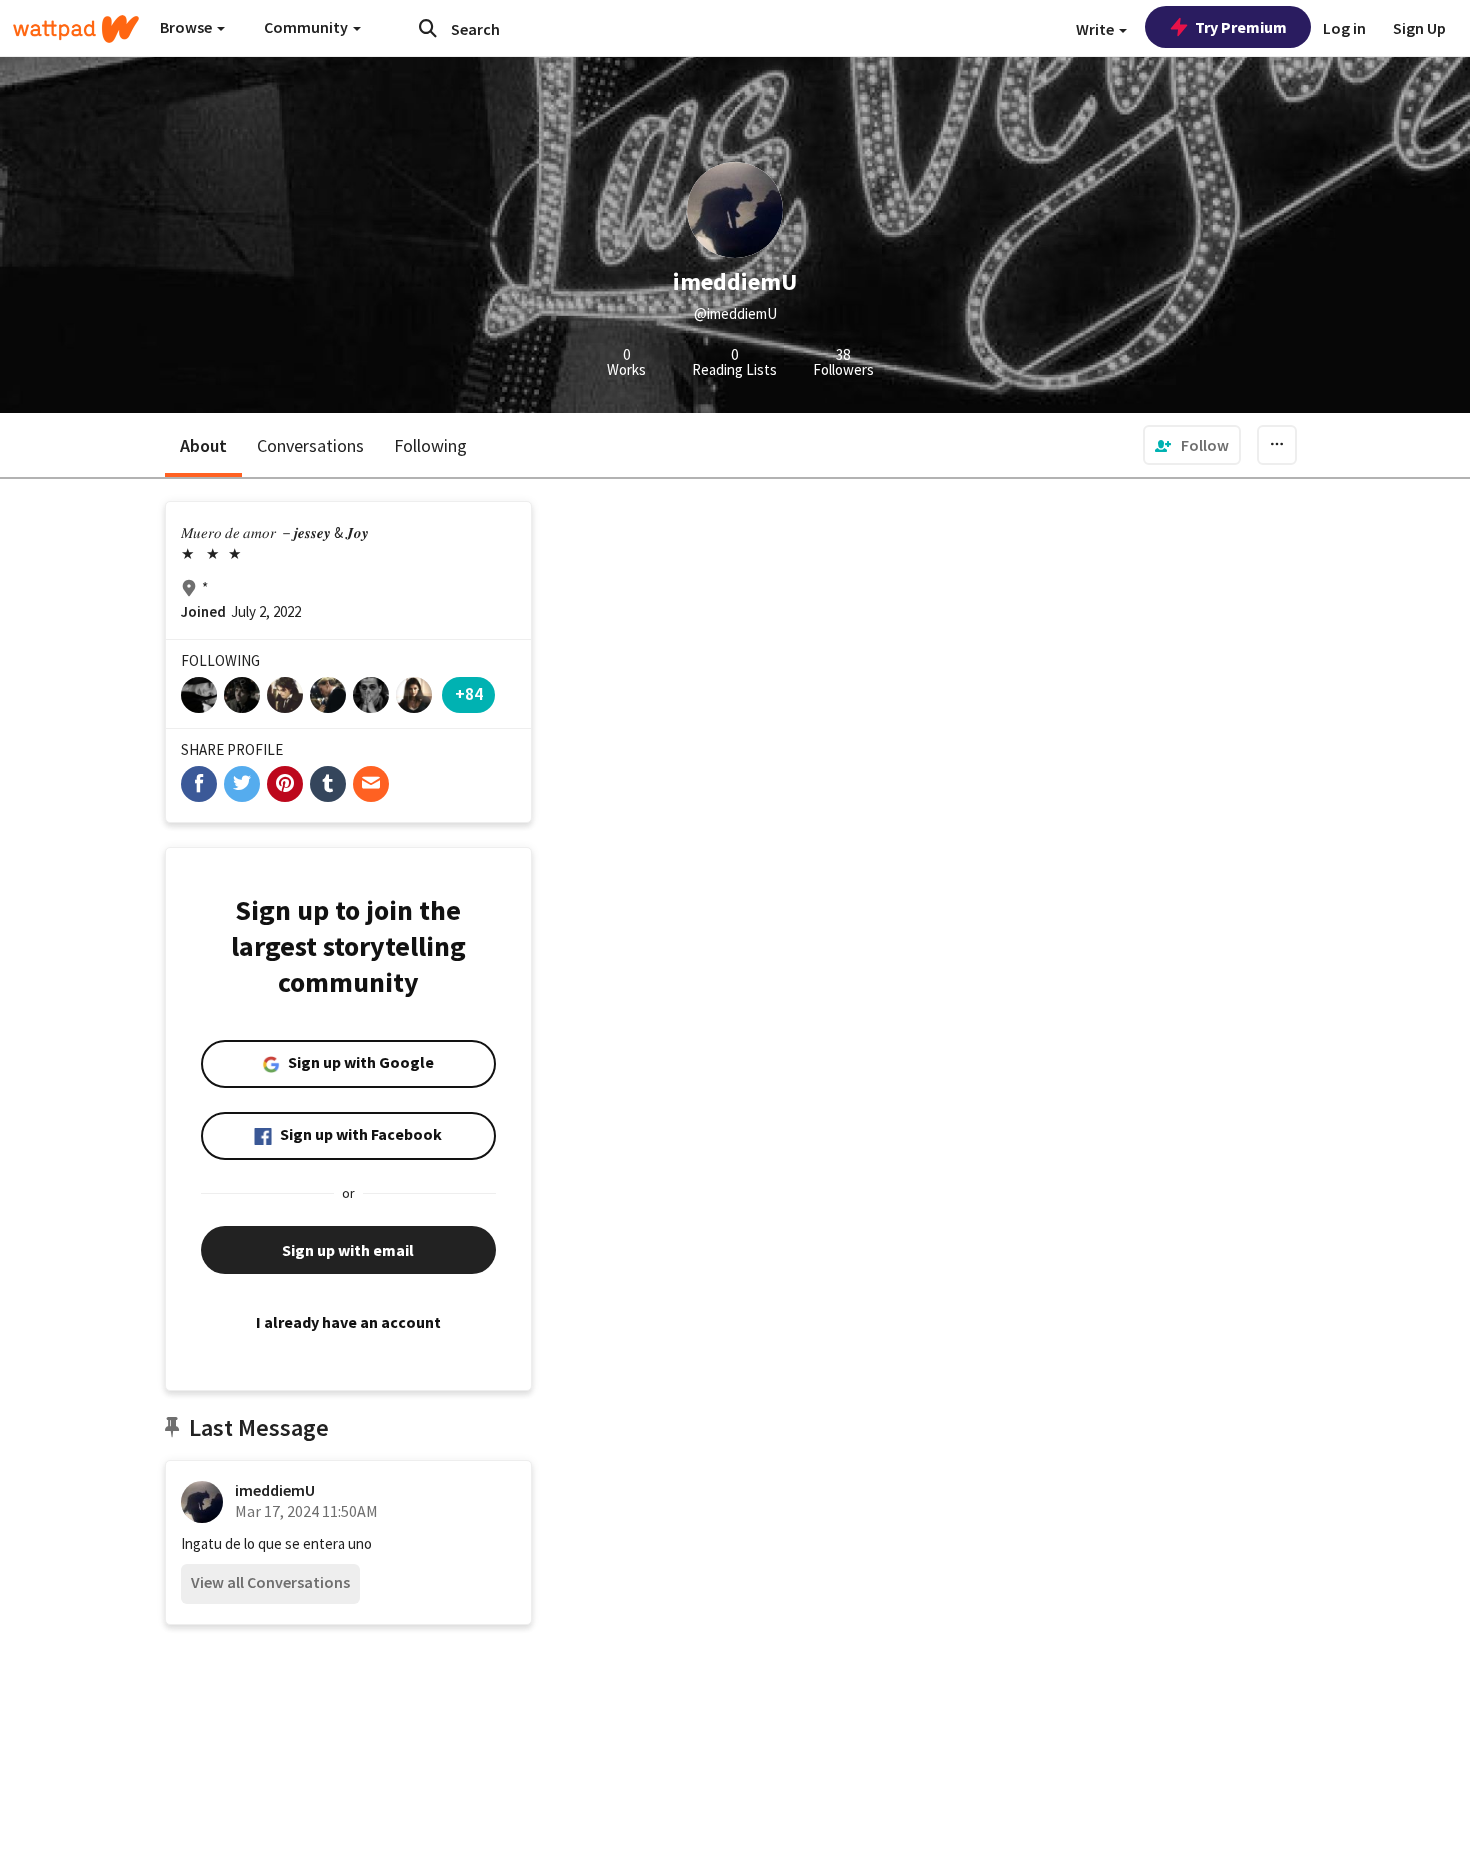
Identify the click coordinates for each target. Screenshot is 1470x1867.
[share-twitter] (242, 784)
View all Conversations (270, 1582)
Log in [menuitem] (1344, 28)
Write (1096, 29)
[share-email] (371, 784)
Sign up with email (348, 1250)
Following (430, 445)
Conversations (310, 445)
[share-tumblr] (328, 784)
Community (307, 27)
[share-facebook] (199, 784)
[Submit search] (428, 28)
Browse (187, 27)
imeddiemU (275, 1490)
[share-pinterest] (285, 784)
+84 (469, 693)
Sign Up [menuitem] (1419, 28)
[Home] (76, 29)
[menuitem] (1192, 445)
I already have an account (348, 1322)
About (203, 445)
